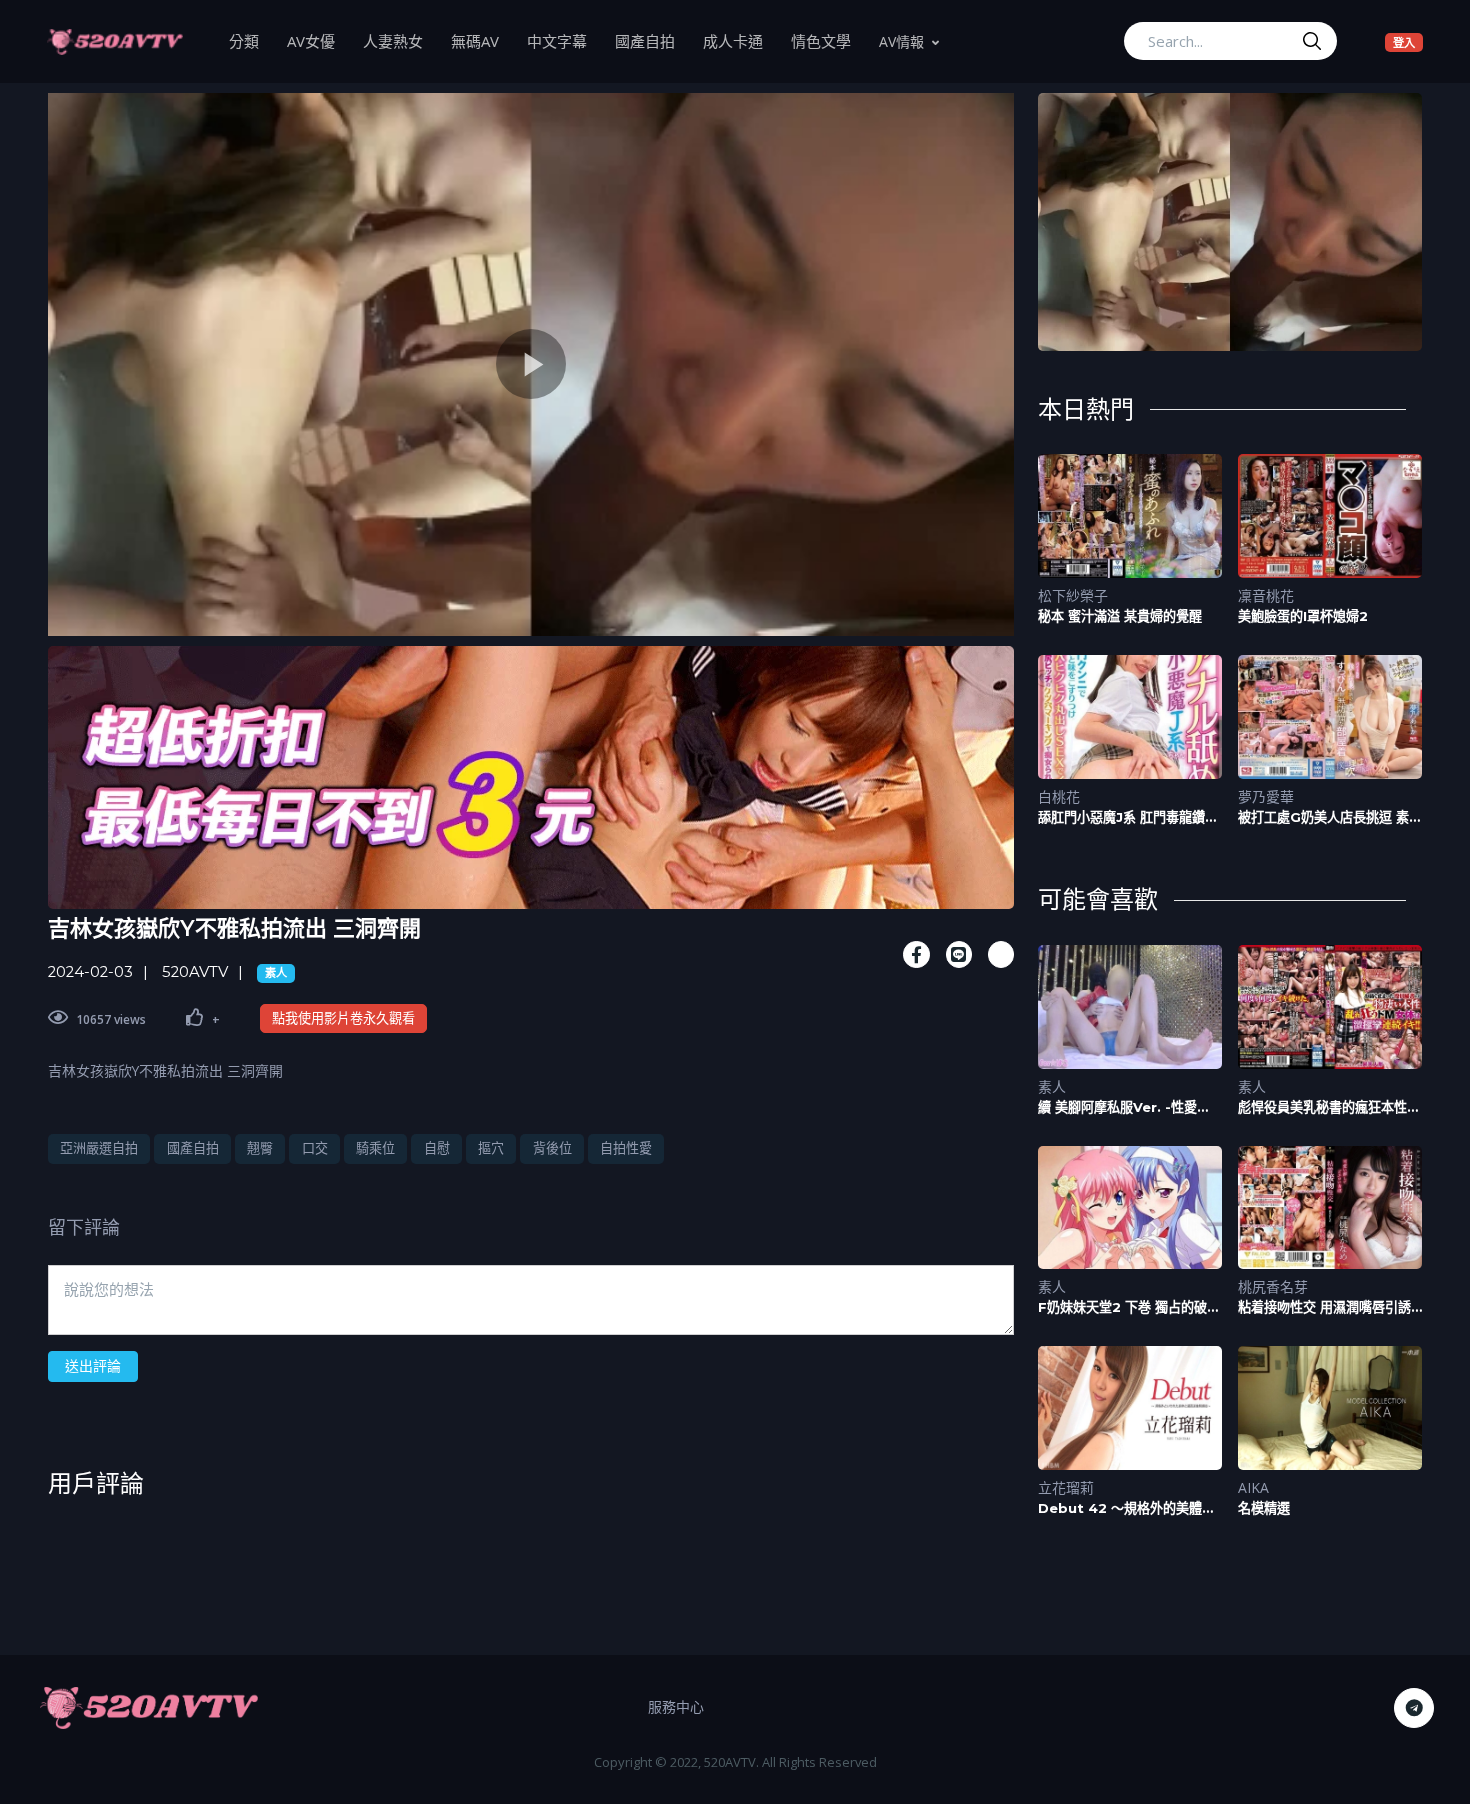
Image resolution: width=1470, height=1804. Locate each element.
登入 (1408, 42)
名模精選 (1264, 1508)
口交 (315, 1148)
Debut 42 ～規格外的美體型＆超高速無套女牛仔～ (1126, 1508)
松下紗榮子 (1073, 595)
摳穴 (491, 1148)
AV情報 (901, 41)
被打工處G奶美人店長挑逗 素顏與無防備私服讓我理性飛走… (1330, 817)
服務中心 (676, 1706)
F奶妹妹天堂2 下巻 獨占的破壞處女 (1129, 1307)
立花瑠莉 (1066, 1487)
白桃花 (1059, 796)
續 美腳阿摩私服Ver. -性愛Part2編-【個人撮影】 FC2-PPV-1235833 (1126, 1107)
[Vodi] (115, 41)
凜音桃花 (1266, 595)
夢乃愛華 (1266, 796)
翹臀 (260, 1148)
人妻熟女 (400, 40)
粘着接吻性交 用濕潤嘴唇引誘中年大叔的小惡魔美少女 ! (1324, 1307)
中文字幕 (564, 40)
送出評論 (93, 1365)
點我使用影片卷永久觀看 (343, 1018)
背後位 (552, 1148)
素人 (276, 973)
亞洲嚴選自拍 (99, 1148)
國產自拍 (652, 40)
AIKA (1253, 1487)
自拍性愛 (626, 1148)
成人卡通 (740, 40)
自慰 (437, 1148)
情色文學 (828, 40)
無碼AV (482, 40)
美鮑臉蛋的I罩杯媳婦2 (1303, 616)
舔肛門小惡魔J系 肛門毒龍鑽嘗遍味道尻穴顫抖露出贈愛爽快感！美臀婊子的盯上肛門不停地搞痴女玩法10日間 (1129, 817)
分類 (251, 40)
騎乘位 (375, 1148)
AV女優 (318, 40)
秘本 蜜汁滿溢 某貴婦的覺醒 (1120, 616)
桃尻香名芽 (1273, 1286)
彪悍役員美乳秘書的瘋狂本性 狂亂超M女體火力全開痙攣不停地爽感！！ (1328, 1107)
